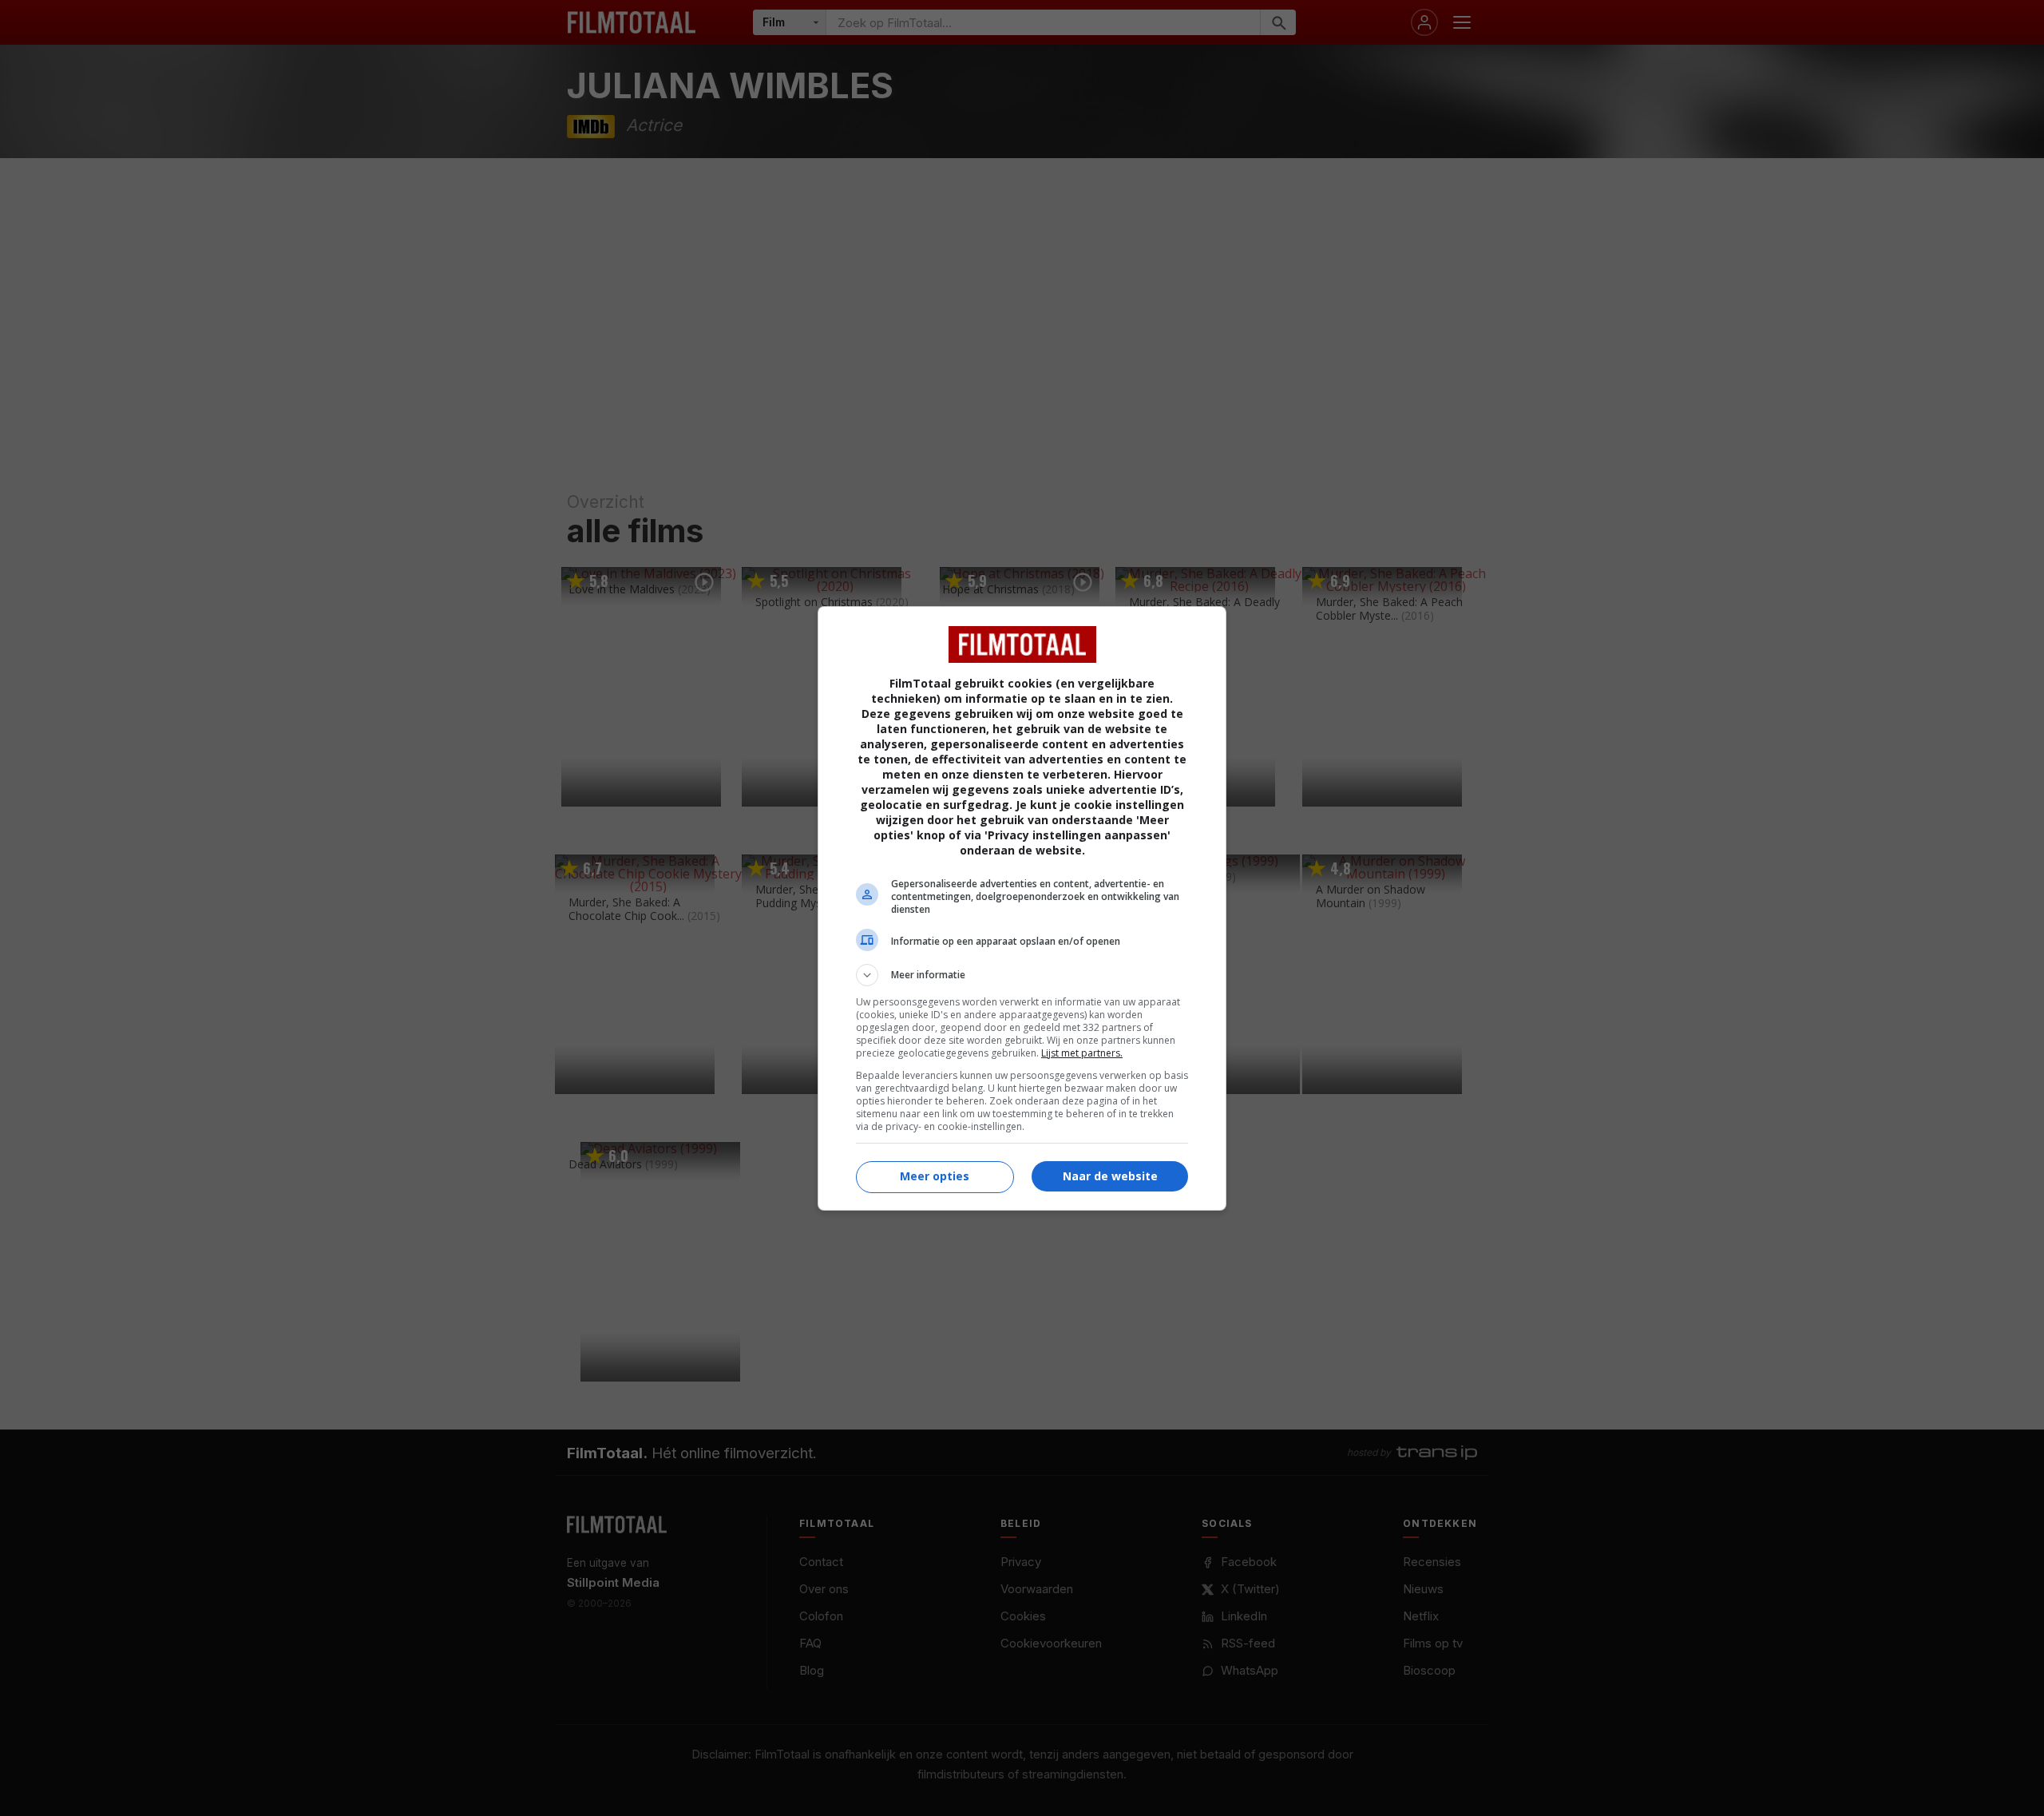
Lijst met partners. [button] (1082, 1053)
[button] (1022, 975)
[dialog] (1022, 908)
